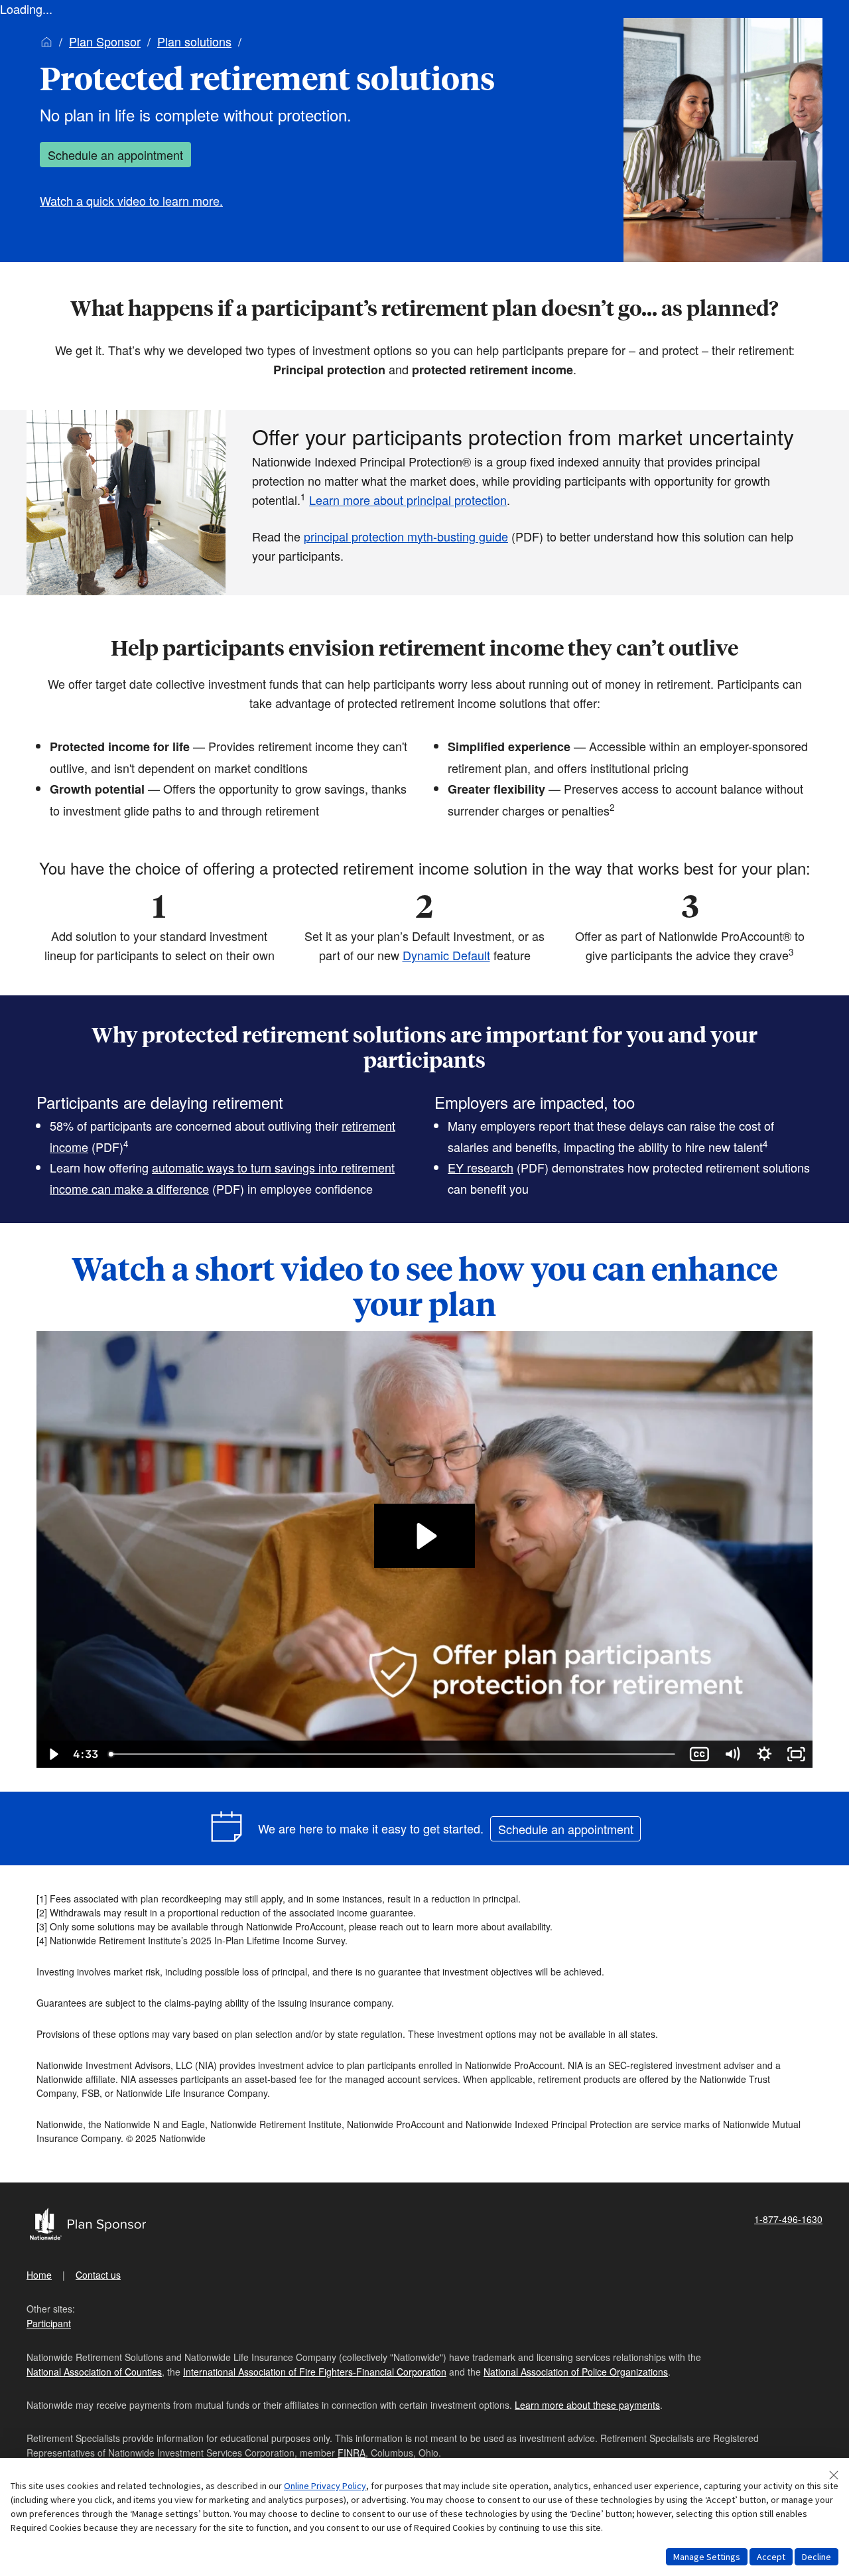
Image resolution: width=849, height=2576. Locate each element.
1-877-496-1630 (788, 2219)
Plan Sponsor (105, 41)
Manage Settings (707, 2557)
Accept (771, 2557)
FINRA (352, 2453)
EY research (481, 1167)
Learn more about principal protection (408, 500)
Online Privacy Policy (325, 2486)
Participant (49, 2323)
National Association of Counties (94, 2372)
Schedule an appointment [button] (115, 155)
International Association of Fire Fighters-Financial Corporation (315, 2372)
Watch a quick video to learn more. (131, 200)
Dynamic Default (446, 955)
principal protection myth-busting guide (406, 536)
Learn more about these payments (587, 2405)
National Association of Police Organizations (576, 2372)
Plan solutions (194, 41)
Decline (816, 2557)
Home (39, 2275)
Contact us (98, 2275)
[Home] (46, 41)
